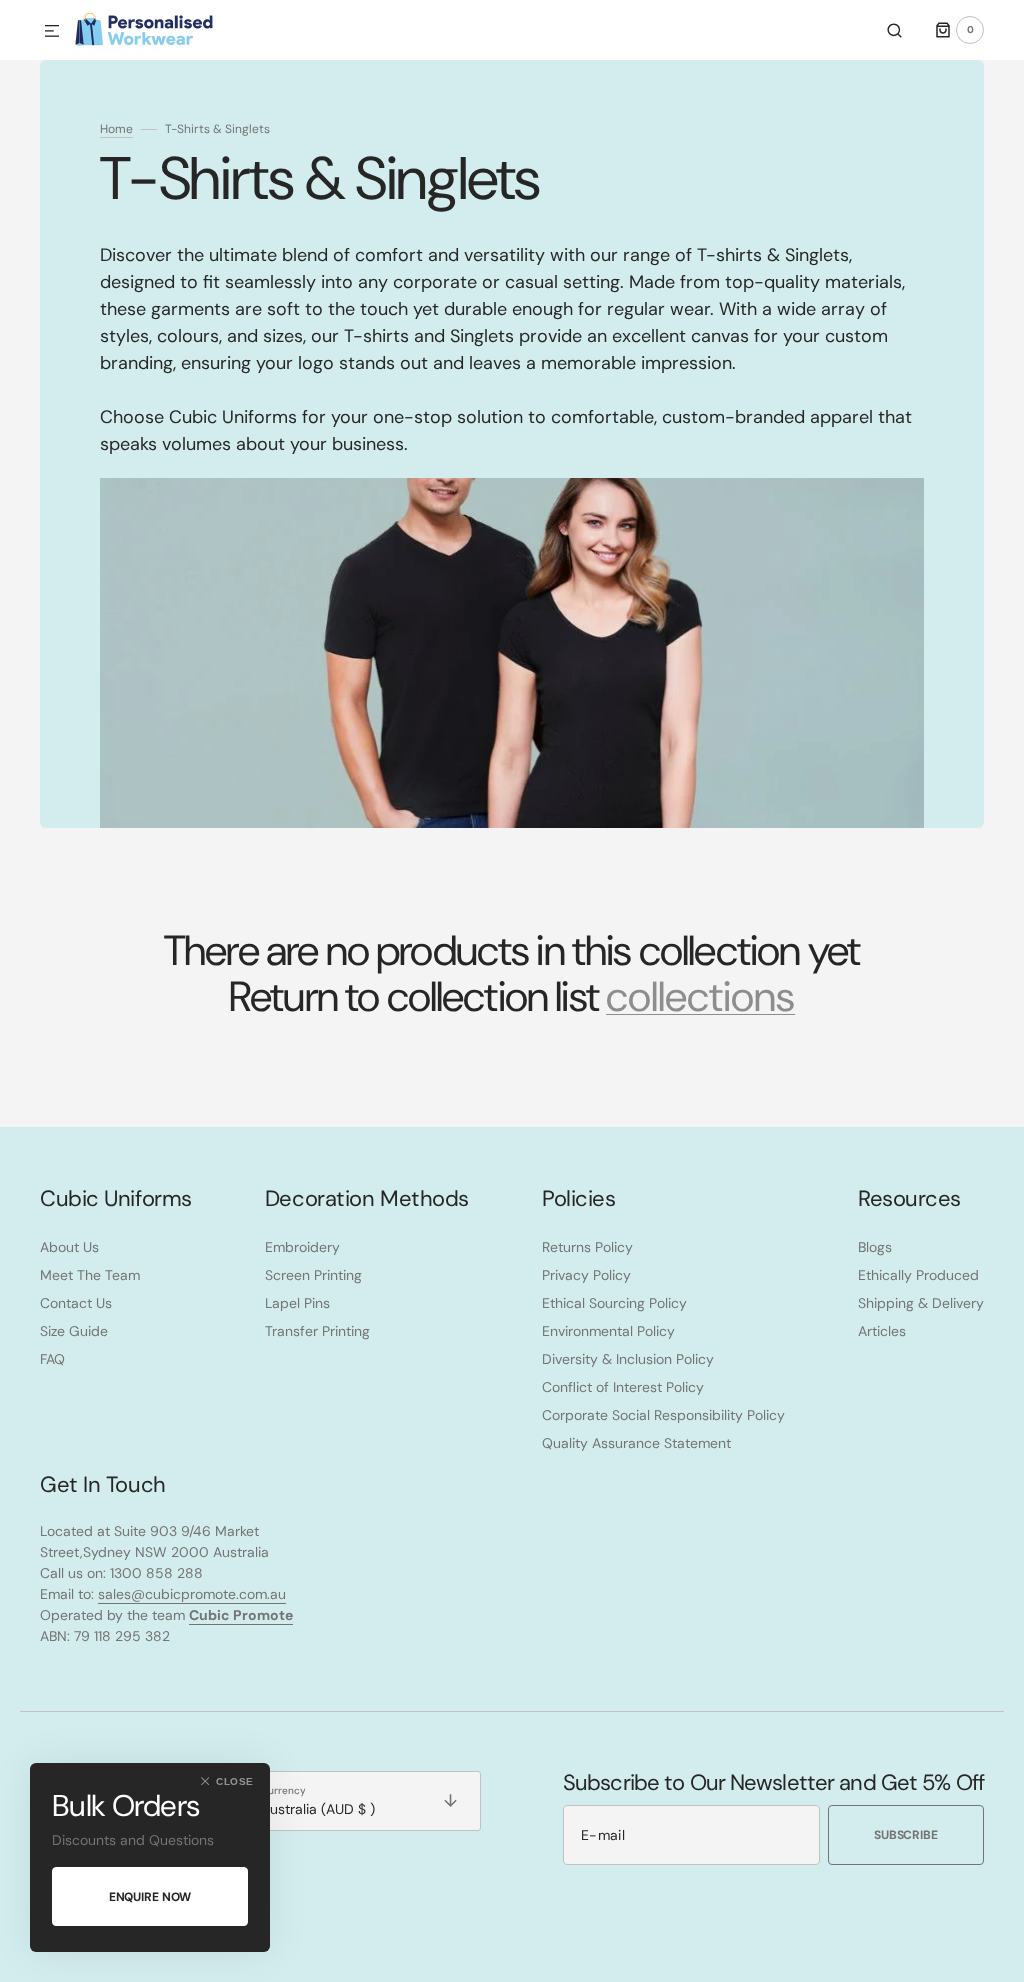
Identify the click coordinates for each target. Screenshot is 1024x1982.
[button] (52, 32)
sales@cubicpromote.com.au (192, 1594)
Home (116, 129)
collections (700, 997)
